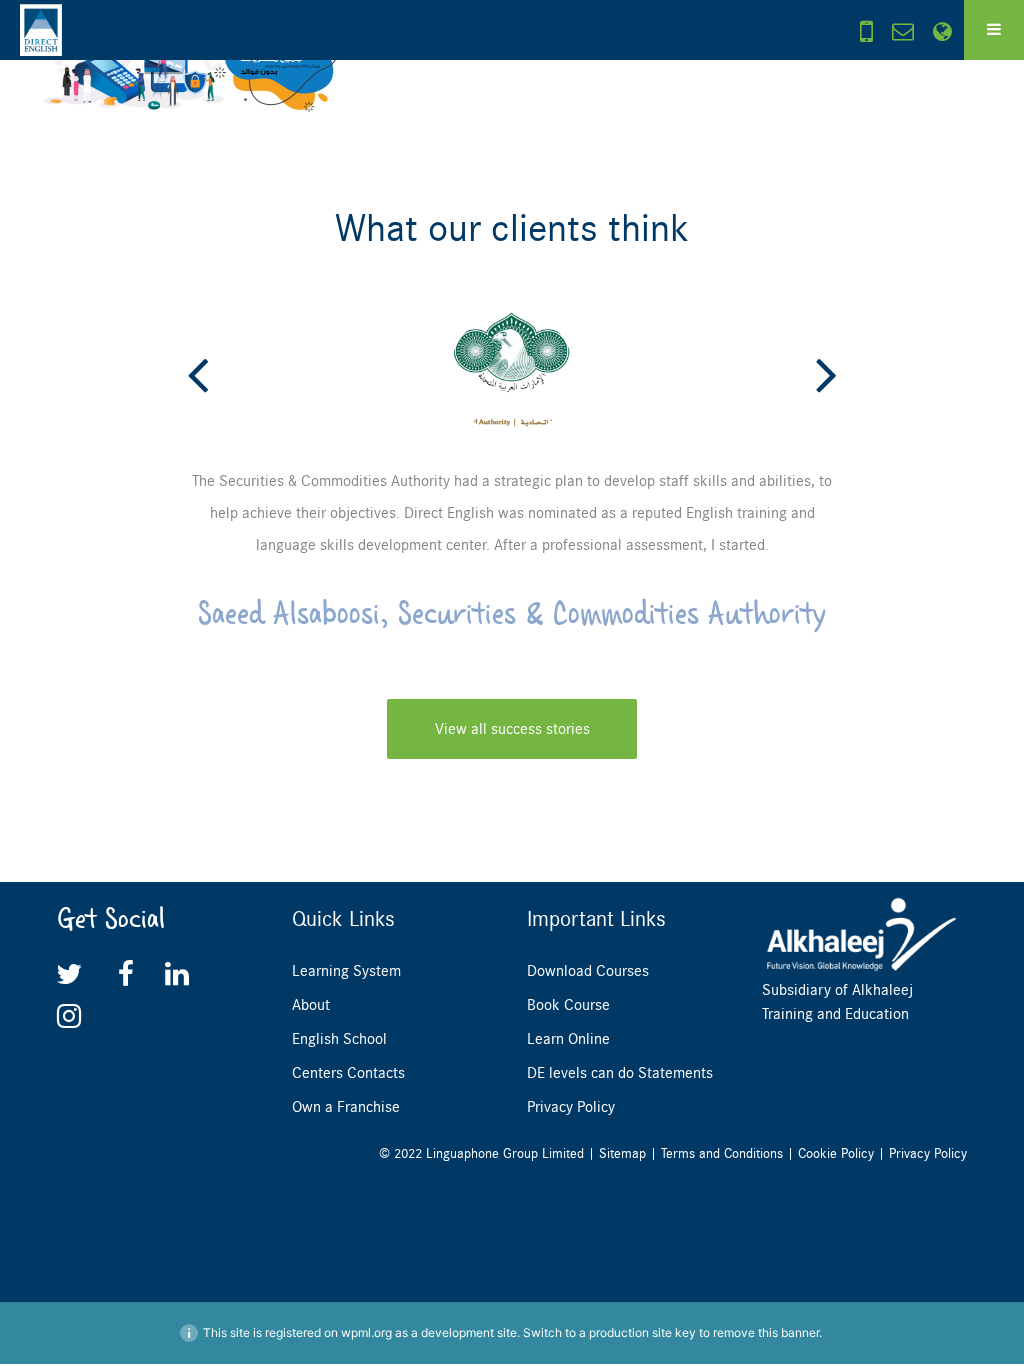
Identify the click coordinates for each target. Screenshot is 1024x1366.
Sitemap (622, 1153)
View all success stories (512, 729)
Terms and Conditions (722, 1153)
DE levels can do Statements (620, 1073)
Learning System (346, 971)
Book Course (568, 1005)
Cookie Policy (836, 1153)
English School (339, 1039)
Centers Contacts (348, 1073)
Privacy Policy (571, 1107)
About (311, 1005)
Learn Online (568, 1039)
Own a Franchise (346, 1107)
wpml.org (366, 1332)
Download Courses (588, 971)
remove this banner (766, 1332)
